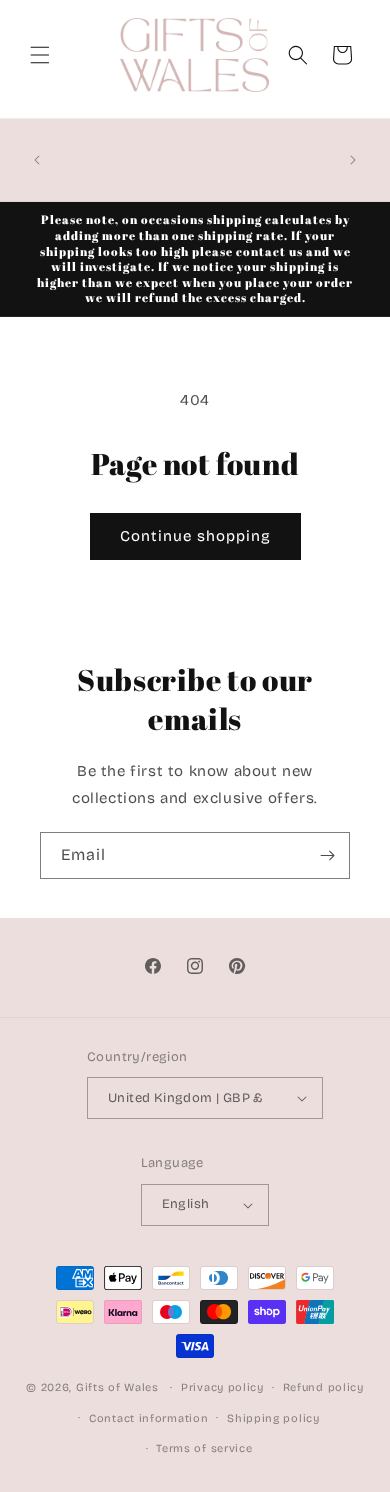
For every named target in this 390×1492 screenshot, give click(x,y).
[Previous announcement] (37, 160)
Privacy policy (222, 1387)
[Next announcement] (353, 160)
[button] (40, 55)
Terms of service (204, 1448)
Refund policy (323, 1387)
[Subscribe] (327, 855)
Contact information (148, 1418)
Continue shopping (195, 536)
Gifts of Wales (117, 1387)
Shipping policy (273, 1418)
